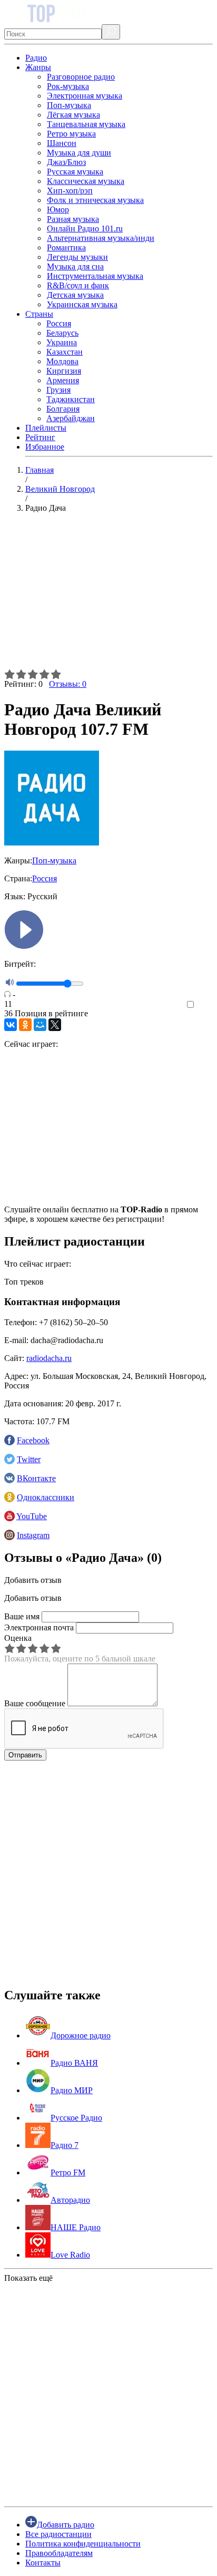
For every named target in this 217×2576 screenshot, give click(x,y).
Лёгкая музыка (73, 115)
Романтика (66, 247)
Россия (59, 323)
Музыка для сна (75, 266)
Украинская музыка (82, 304)
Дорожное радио (81, 2035)
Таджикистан (71, 399)
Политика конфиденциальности (83, 2544)
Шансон (62, 143)
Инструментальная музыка (95, 276)
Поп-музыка (69, 105)
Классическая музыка (86, 181)
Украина (62, 342)
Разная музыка (73, 219)
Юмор (58, 210)
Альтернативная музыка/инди (101, 238)
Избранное (45, 447)
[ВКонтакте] (11, 1025)
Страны (39, 314)
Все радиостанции (58, 2534)
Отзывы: (68, 684)
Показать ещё (28, 2278)
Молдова (62, 361)
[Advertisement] (108, 595)
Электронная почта (39, 1627)
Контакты (43, 2563)
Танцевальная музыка (86, 124)
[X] (55, 1025)
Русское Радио (76, 2118)
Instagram (33, 1535)
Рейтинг (40, 437)
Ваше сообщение (35, 1703)
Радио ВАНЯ (74, 2063)
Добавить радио (66, 2525)
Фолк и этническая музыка (95, 200)
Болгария (63, 409)
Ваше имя (22, 1616)
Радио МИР (72, 2090)
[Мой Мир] (40, 1025)
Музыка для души (79, 153)
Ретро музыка (71, 134)
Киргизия (64, 371)
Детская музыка (75, 295)
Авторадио (70, 2200)
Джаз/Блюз (66, 162)
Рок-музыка (68, 86)
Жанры (38, 67)
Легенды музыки (77, 257)
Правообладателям (59, 2553)
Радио (36, 58)
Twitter (29, 1459)
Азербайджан (71, 418)
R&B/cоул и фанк (78, 285)
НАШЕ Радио (76, 2227)
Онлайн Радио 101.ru (85, 229)
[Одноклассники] (25, 1025)
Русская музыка (75, 172)
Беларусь (62, 333)
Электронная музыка (85, 96)
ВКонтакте (36, 1478)
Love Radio (70, 2255)
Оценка (18, 1638)
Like (205, 1005)
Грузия (58, 390)
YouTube (32, 1516)
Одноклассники (46, 1497)
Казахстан (65, 352)
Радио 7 (65, 2145)
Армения (63, 380)
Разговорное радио (81, 77)
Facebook (33, 1440)
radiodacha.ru (49, 1358)
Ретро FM (68, 2172)
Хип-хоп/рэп (70, 191)
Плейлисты (46, 428)
